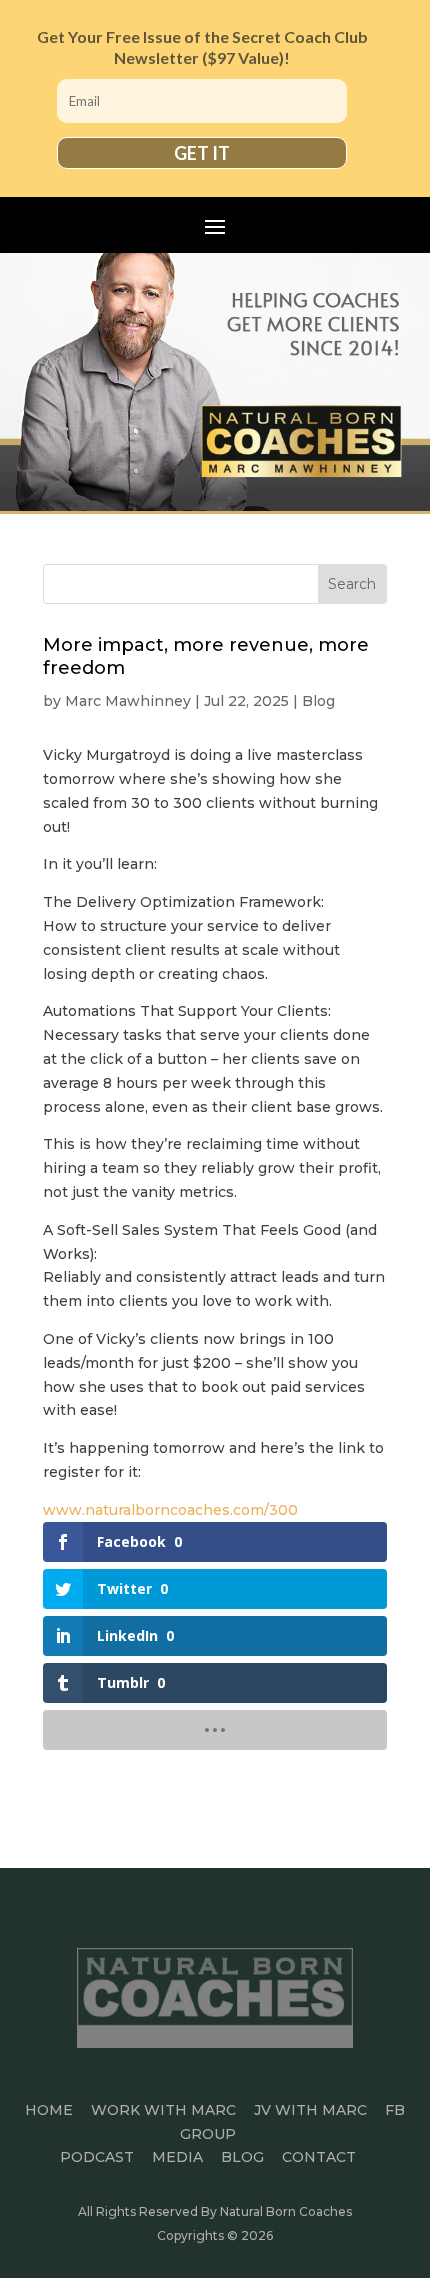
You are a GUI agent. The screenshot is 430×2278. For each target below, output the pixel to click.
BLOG (242, 2157)
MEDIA (177, 2157)
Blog (318, 701)
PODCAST (97, 2157)
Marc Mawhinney (128, 701)
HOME (49, 2110)
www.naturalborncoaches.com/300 (170, 1510)
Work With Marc (163, 2110)
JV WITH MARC (310, 2110)
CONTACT (319, 2157)
